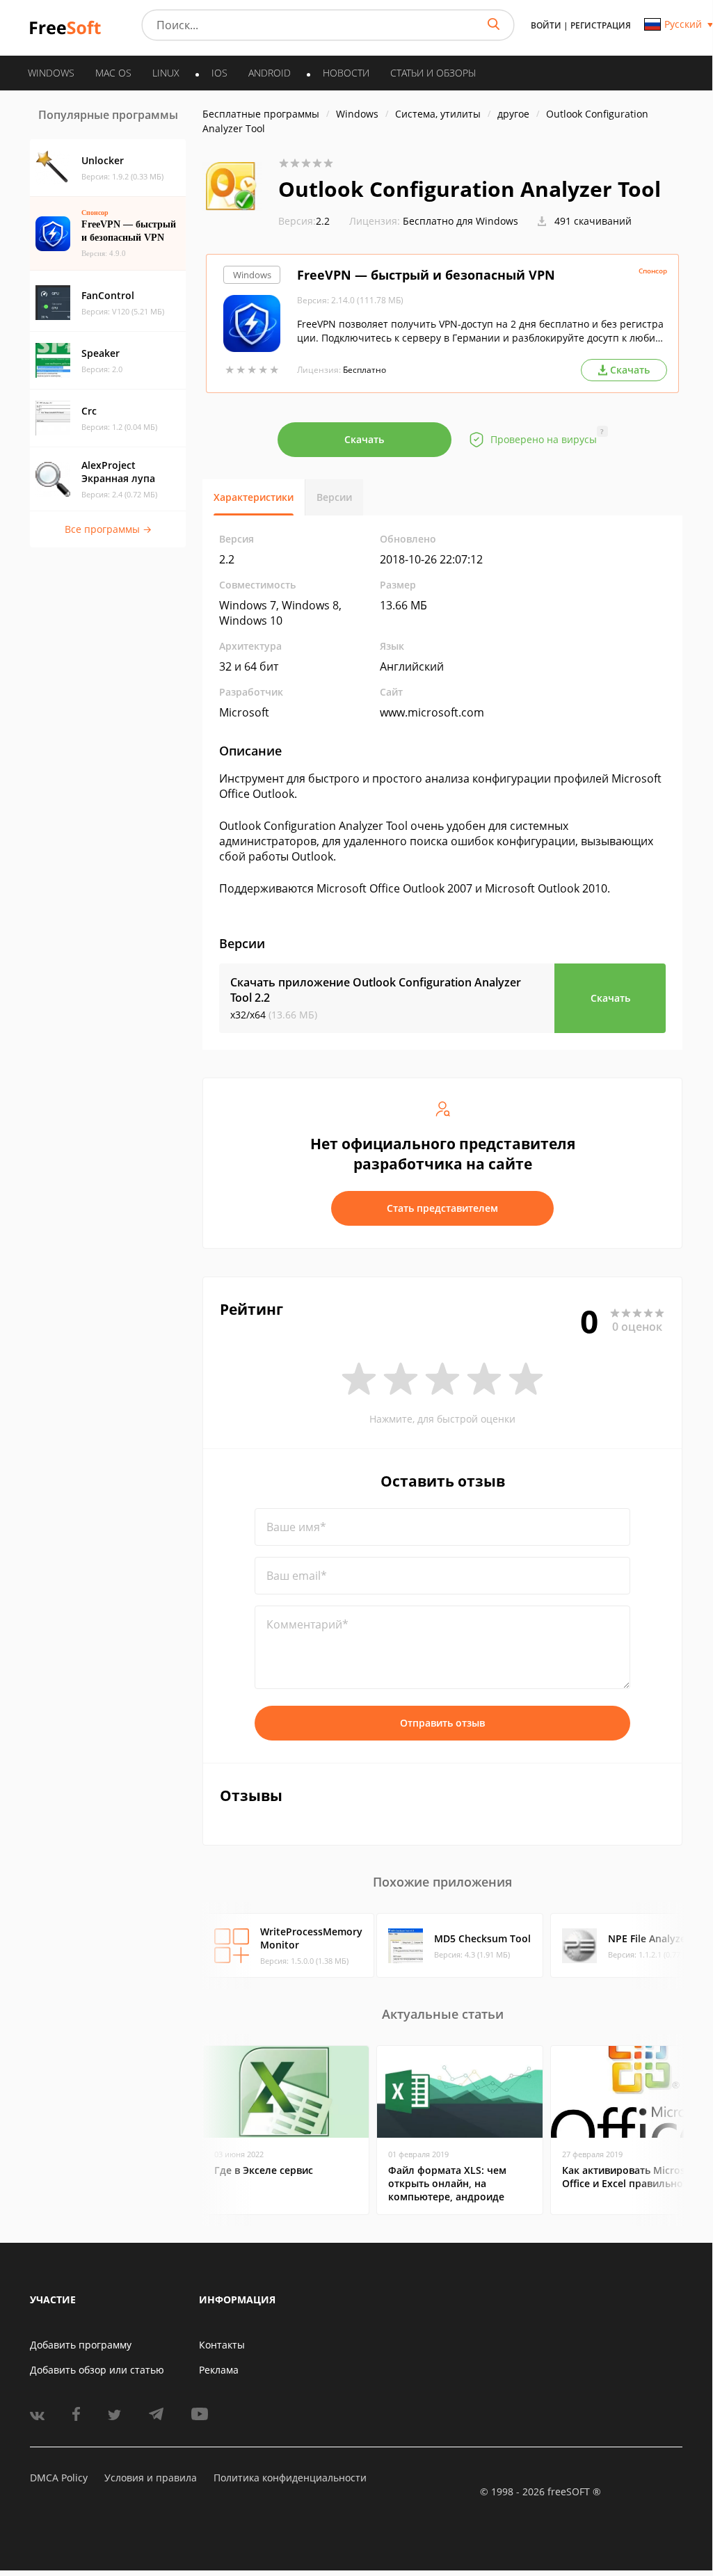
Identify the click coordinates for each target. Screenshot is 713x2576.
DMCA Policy (59, 2478)
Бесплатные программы (261, 114)
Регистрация (601, 25)
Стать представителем (442, 1208)
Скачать (364, 439)
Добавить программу (81, 2345)
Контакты (222, 2345)
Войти (546, 25)
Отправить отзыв (442, 1723)
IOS (219, 73)
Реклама (219, 2370)
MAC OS (113, 73)
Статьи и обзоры (433, 73)
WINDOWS (51, 73)
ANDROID (270, 73)
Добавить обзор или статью (97, 2370)
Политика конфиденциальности (290, 2478)
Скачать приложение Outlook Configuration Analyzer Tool (376, 990)
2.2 (304, 221)
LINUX (166, 73)
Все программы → (108, 529)
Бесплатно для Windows (460, 221)
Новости (346, 73)
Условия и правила (151, 2478)
